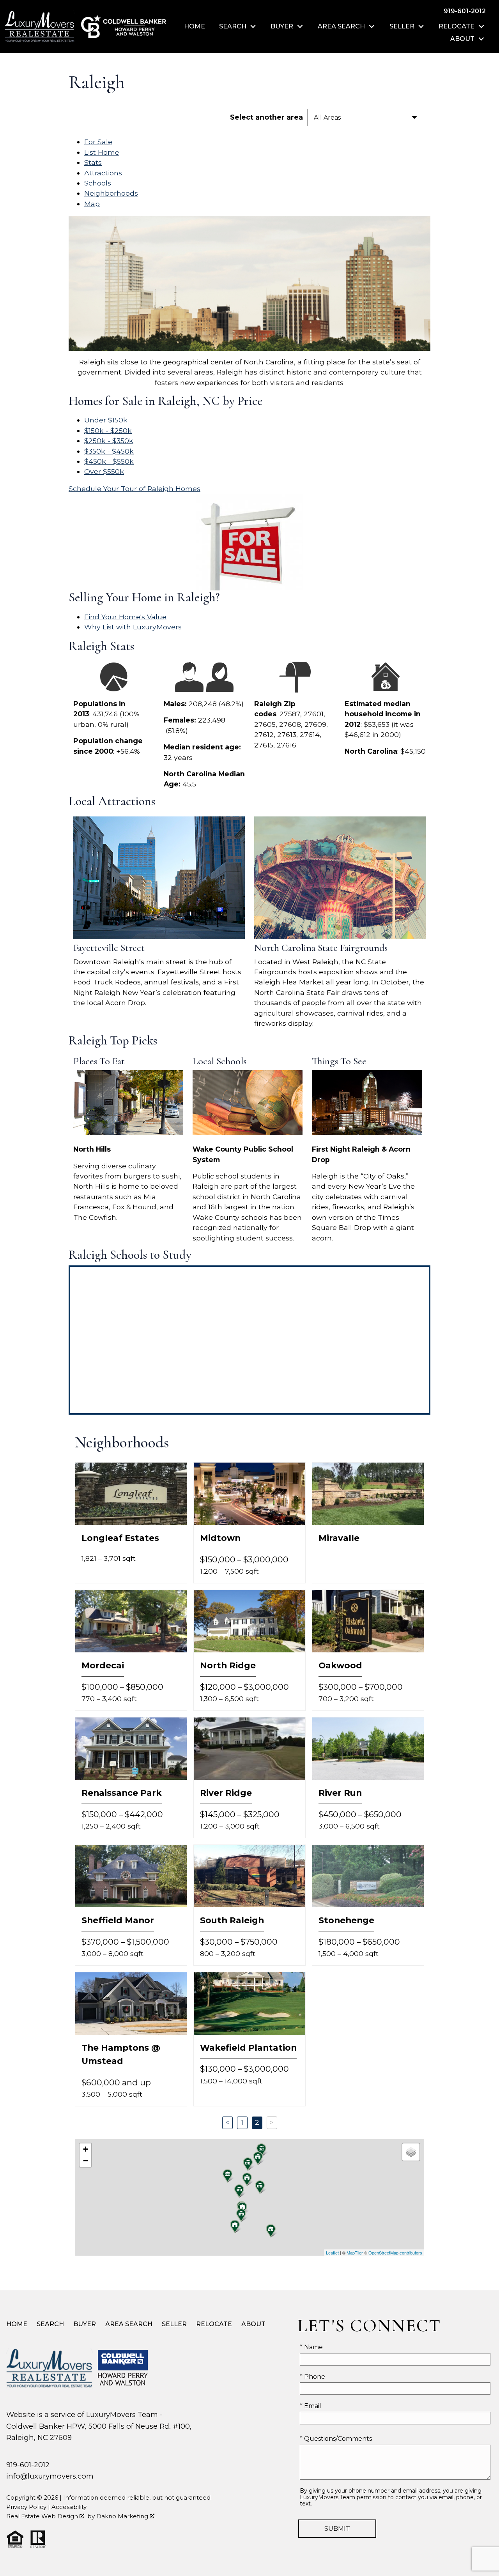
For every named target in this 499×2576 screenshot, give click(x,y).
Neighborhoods (111, 193)
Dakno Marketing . (126, 2516)
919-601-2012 (28, 2465)
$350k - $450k (109, 451)
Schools (98, 183)
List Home (102, 152)
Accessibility (69, 2507)
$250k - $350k (109, 441)
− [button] (86, 2161)
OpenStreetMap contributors (395, 2253)
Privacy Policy (26, 2507)
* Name (311, 2347)
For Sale (98, 142)
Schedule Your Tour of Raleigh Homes (134, 489)
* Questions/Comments (336, 2439)
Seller (174, 2324)
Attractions (103, 173)
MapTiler (355, 2253)
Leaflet (332, 2253)
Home (195, 27)
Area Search (129, 2324)
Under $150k (106, 420)
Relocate (214, 2324)
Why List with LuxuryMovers (133, 627)
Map (92, 204)
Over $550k (104, 471)
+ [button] (86, 2149)
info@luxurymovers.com (50, 2476)
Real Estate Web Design (43, 2516)
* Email (311, 2406)
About (253, 2324)
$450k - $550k (109, 461)
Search (50, 2324)
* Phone (312, 2377)
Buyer (85, 2324)
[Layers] (411, 2152)
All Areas (327, 117)
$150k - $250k (108, 430)
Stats (93, 162)
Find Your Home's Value (125, 617)
